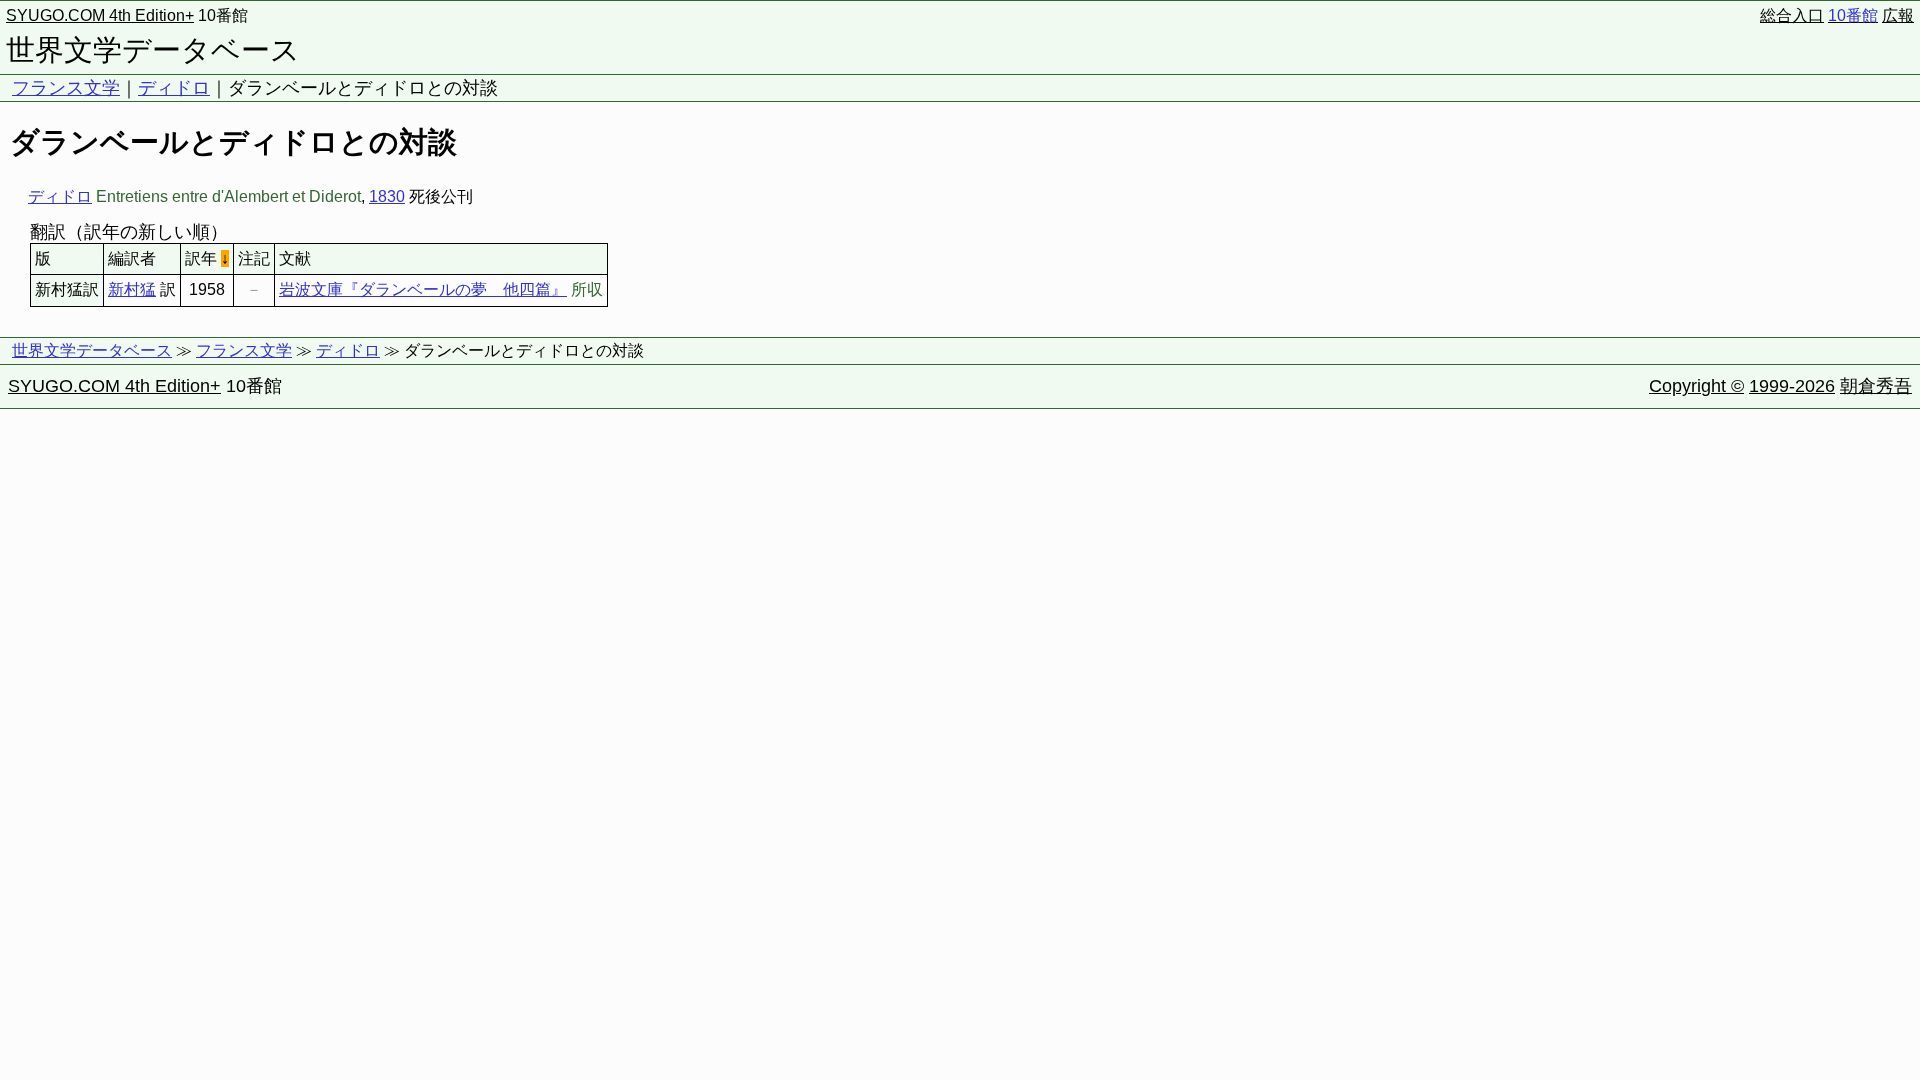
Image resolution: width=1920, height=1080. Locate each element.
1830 (387, 196)
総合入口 (1792, 15)
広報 (1898, 15)
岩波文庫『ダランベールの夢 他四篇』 (423, 289)
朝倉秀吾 (1876, 386)
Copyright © (1696, 386)
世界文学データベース (153, 50)
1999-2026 (1792, 386)
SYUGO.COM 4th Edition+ (100, 15)
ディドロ (174, 88)
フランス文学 (66, 88)
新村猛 (132, 289)
